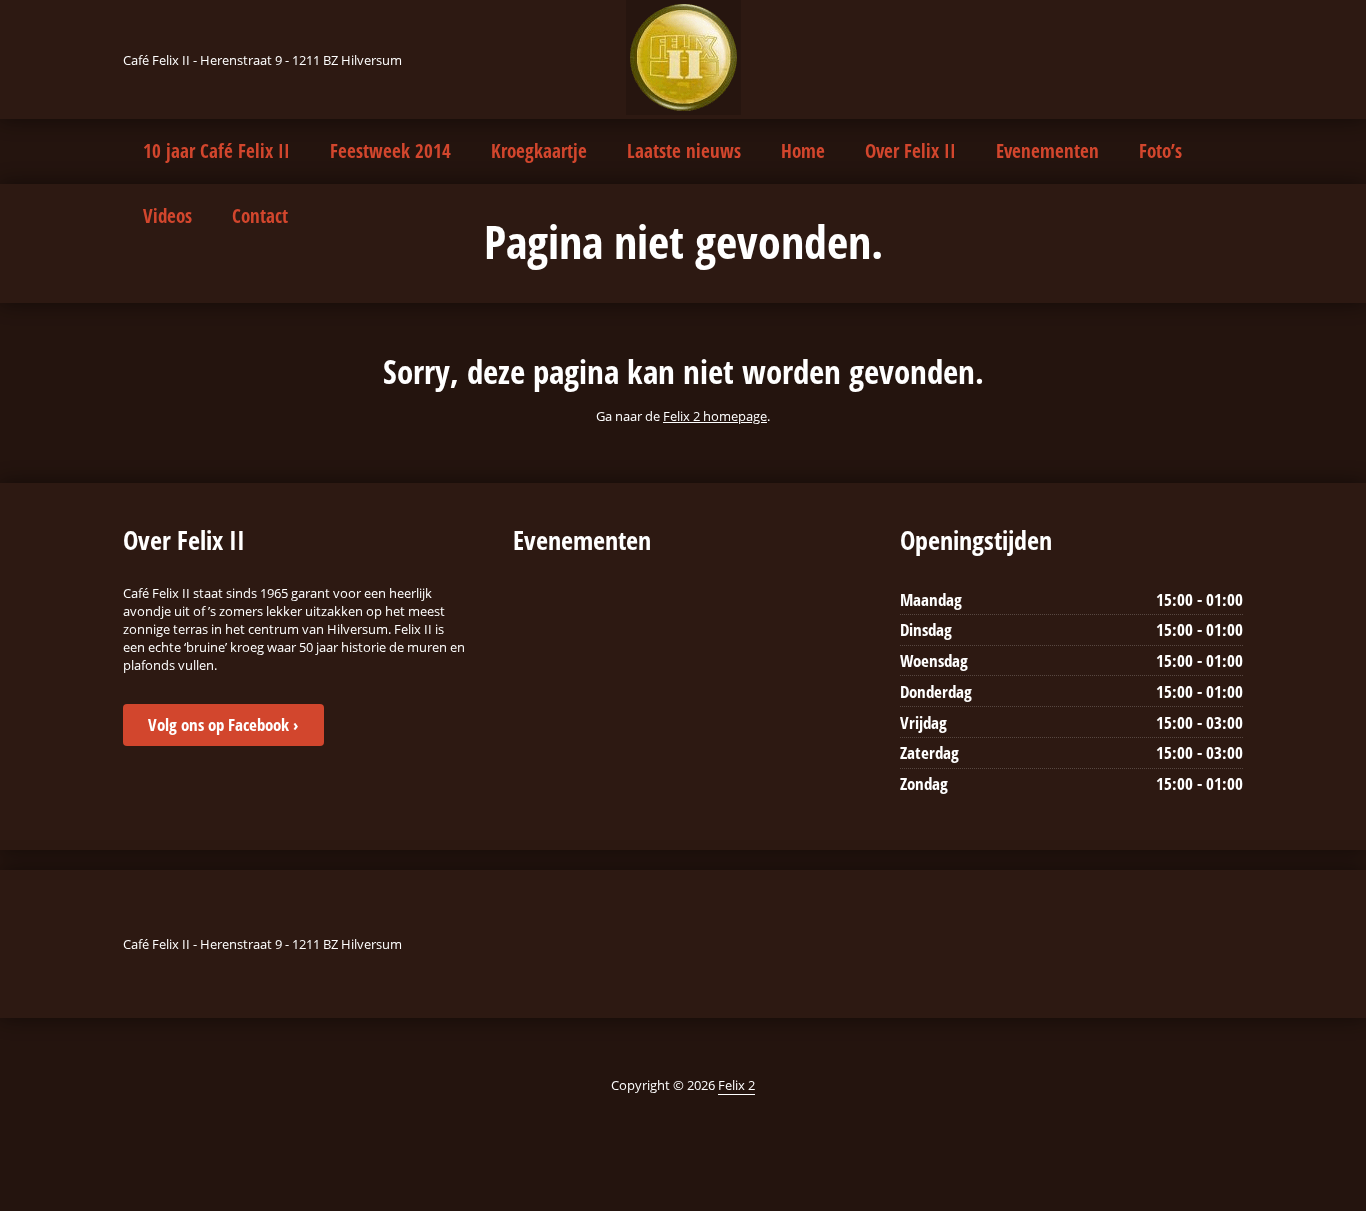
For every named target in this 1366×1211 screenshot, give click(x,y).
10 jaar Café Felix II (216, 151)
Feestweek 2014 (390, 151)
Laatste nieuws (684, 151)
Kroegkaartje (539, 151)
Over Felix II (910, 151)
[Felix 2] (683, 57)
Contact (260, 216)
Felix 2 (736, 1085)
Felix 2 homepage (715, 416)
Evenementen (1047, 151)
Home (803, 151)
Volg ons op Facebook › (223, 724)
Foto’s (1160, 151)
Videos (167, 216)
